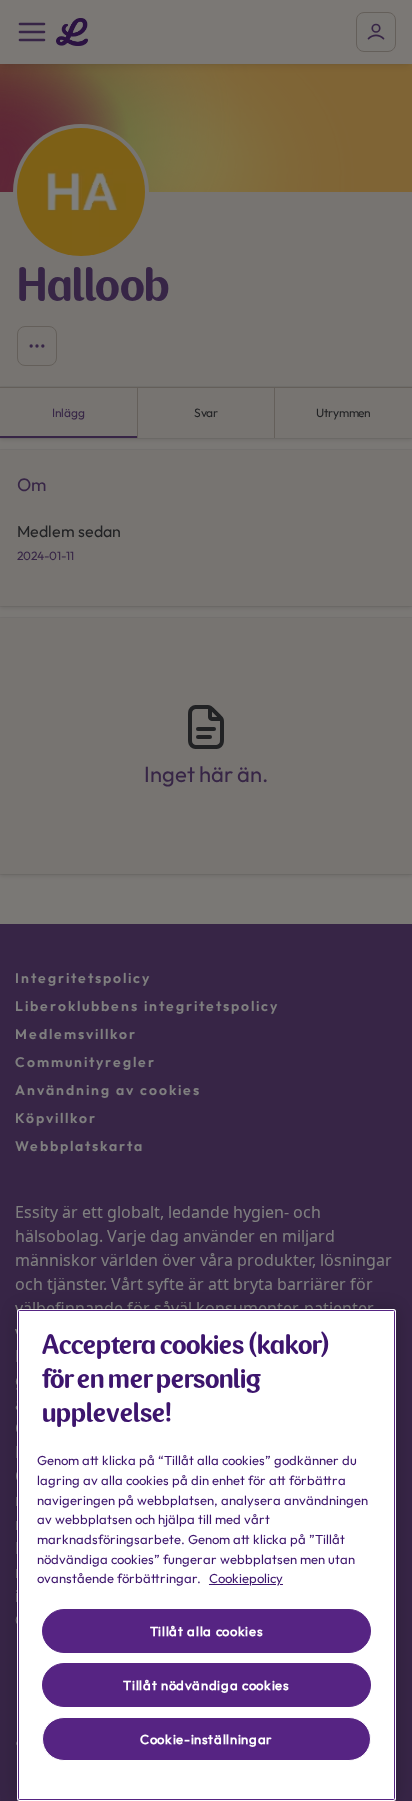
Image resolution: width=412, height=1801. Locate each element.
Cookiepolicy (246, 1578)
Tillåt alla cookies (206, 1631)
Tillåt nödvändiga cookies (206, 1685)
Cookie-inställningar (206, 1739)
